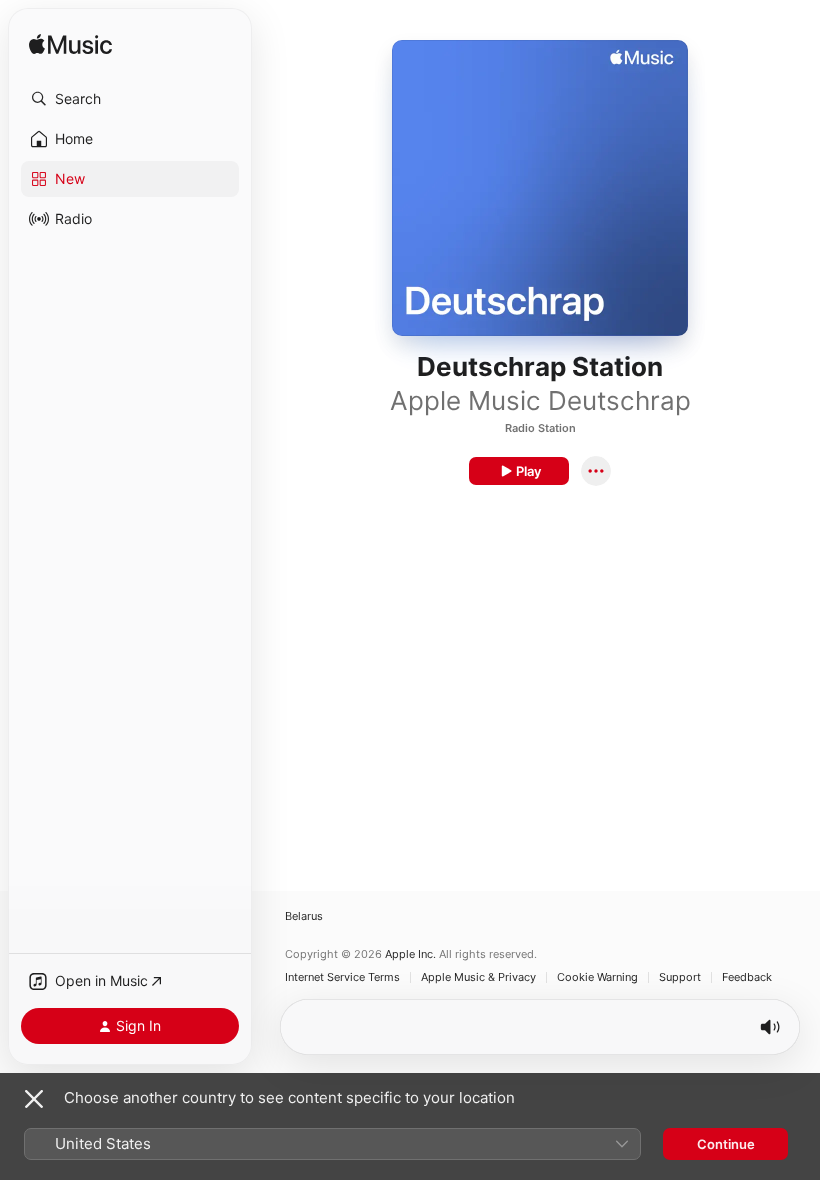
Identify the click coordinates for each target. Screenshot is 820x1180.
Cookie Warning (597, 977)
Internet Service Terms (342, 977)
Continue (726, 1144)
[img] (70, 45)
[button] (130, 99)
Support (680, 977)
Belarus (304, 916)
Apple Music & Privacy (478, 977)
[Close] (34, 1099)
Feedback (747, 977)
